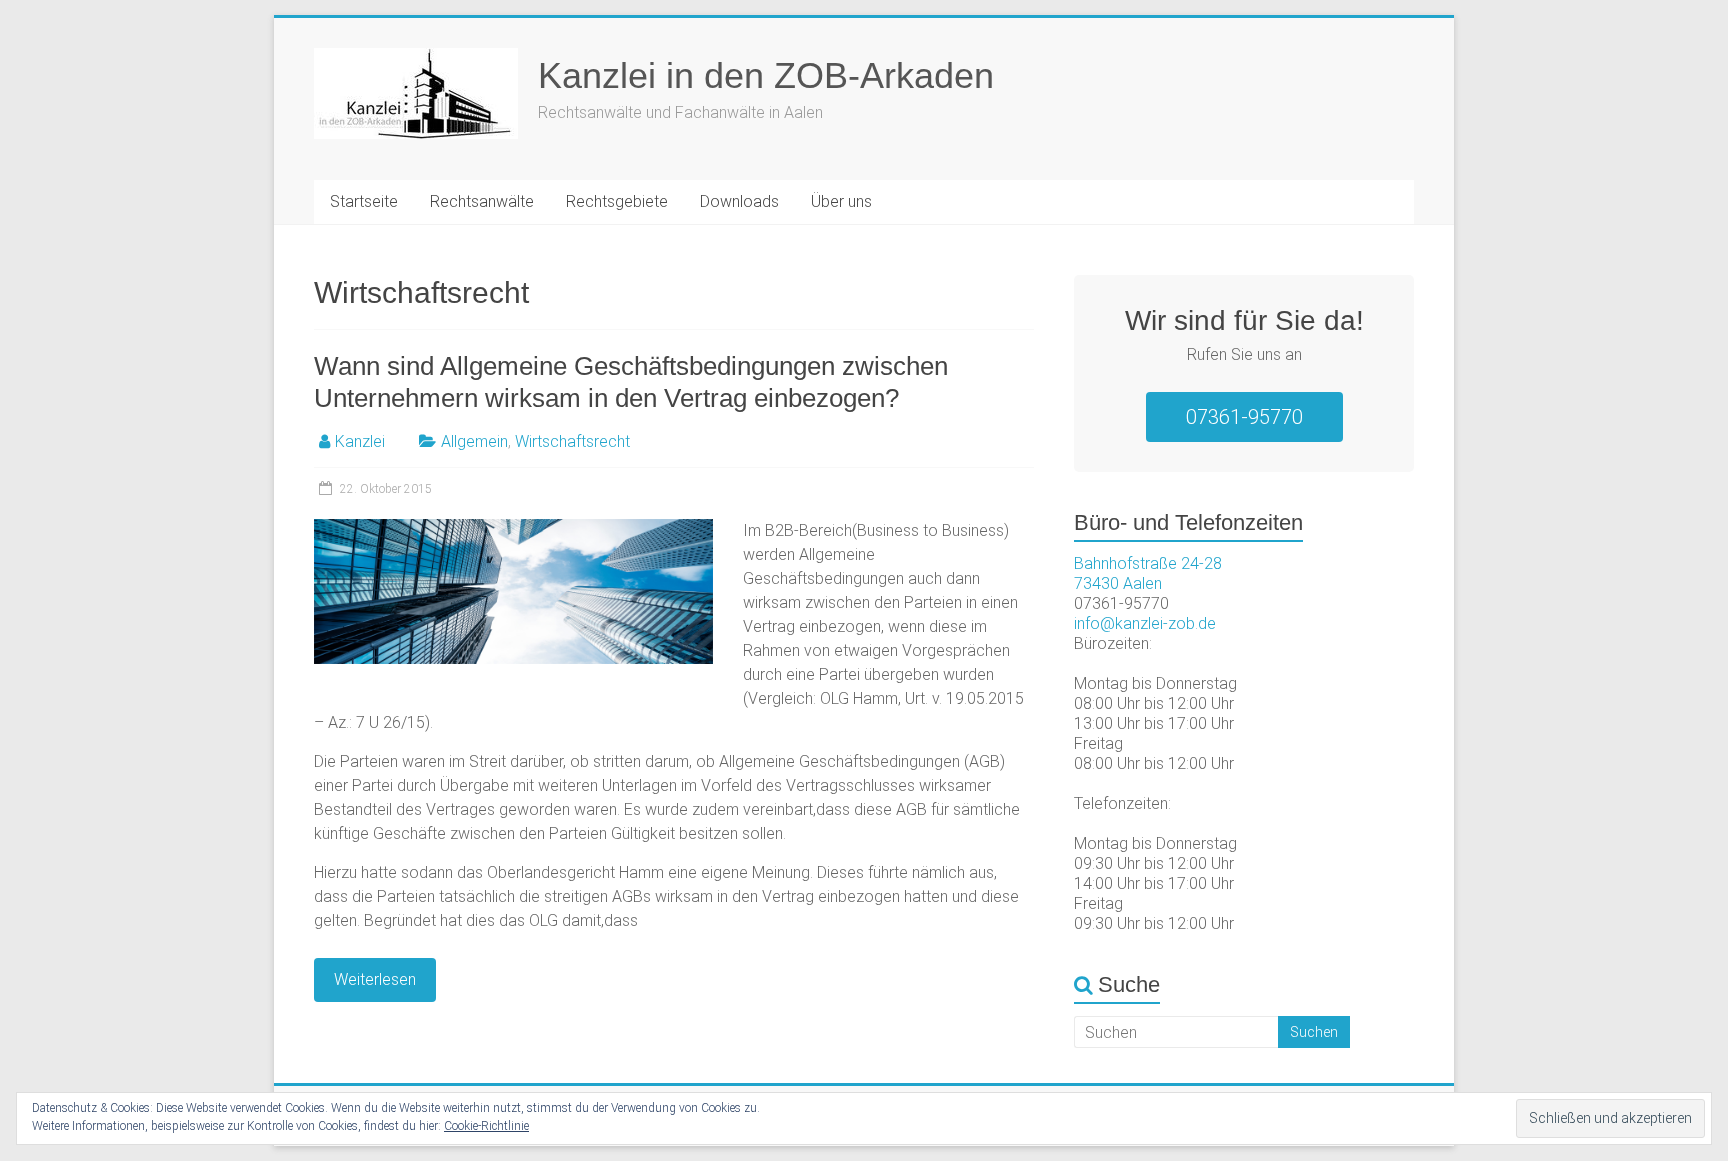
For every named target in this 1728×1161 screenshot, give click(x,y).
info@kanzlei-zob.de (1145, 623)
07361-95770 (1244, 417)
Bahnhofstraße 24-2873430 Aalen (1148, 573)
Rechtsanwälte (482, 201)
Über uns (841, 201)
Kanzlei (360, 441)
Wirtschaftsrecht (572, 441)
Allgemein (474, 441)
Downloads (739, 201)
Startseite (364, 201)
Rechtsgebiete (617, 201)
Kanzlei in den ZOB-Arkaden (766, 75)
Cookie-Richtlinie (486, 1126)
